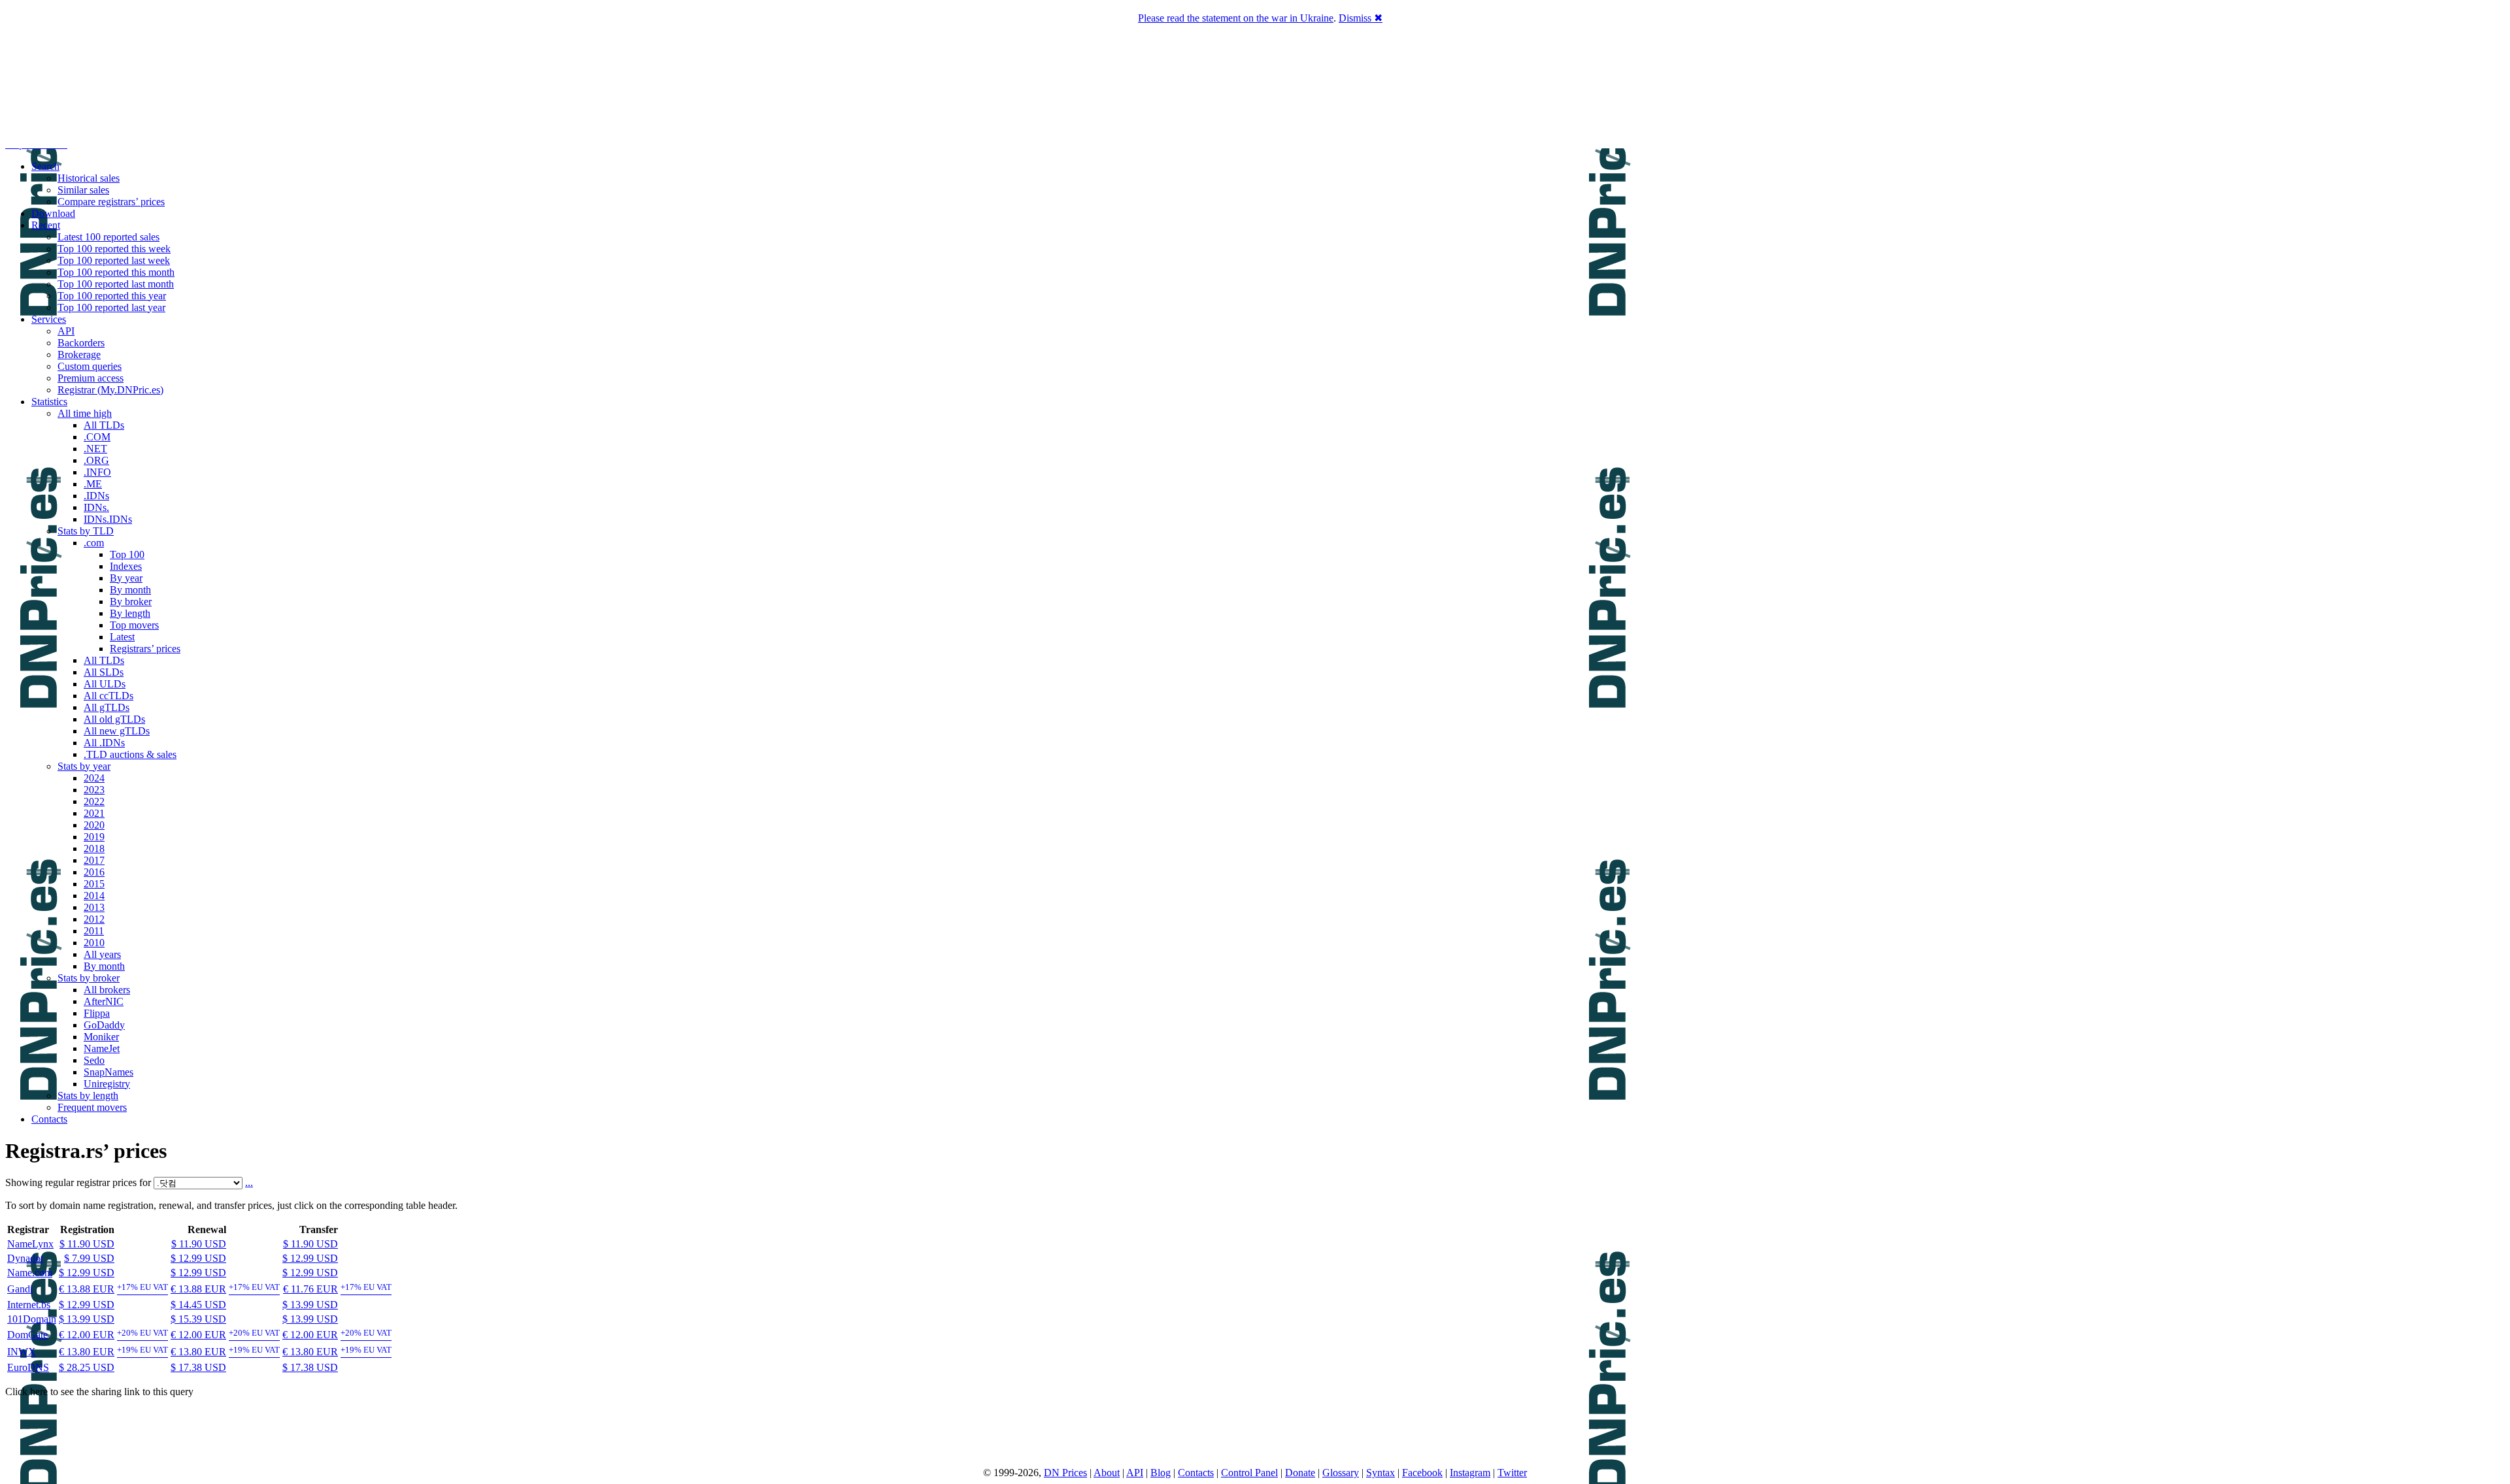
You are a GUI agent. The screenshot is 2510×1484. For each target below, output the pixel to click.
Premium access (91, 378)
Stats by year (84, 766)
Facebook (1422, 1473)
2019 (94, 837)
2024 (94, 778)
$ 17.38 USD (198, 1367)
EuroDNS (28, 1367)
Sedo (94, 1060)
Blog (1161, 1473)
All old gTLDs (114, 719)
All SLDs (104, 672)
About (1107, 1473)
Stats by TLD (86, 531)
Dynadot (25, 1258)
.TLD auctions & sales (130, 754)
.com (94, 543)
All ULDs (105, 684)
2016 (94, 872)
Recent (46, 225)
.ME (93, 484)
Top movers (134, 625)
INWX (22, 1352)
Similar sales (83, 190)
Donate (1300, 1473)
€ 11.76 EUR (310, 1289)
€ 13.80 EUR (87, 1352)
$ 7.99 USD (89, 1258)
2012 (94, 919)
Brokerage (79, 355)
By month (130, 590)
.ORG (96, 460)
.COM (97, 437)
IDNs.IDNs (108, 519)
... (249, 1182)
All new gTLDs (117, 731)
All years (102, 954)
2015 (94, 884)
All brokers (107, 990)
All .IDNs (104, 743)
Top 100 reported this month (116, 272)
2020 (94, 825)
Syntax (1380, 1473)
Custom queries (90, 366)
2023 (94, 790)
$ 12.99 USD (198, 1258)
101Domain (32, 1319)
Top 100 (127, 554)
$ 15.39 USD (198, 1319)
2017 (94, 860)
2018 (94, 849)
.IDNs (96, 496)
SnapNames (109, 1072)
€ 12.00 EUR (87, 1335)
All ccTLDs (109, 696)
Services (49, 319)
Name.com (30, 1273)
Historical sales (89, 178)
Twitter (1512, 1473)
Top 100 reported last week (114, 260)
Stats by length (88, 1096)
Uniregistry (107, 1084)
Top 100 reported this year (112, 296)
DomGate (27, 1335)
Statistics (49, 402)
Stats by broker (89, 978)
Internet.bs (29, 1305)
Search (45, 166)
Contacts (49, 1119)
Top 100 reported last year (111, 307)
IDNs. (96, 507)
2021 (94, 813)
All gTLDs (107, 707)
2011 (94, 931)
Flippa (97, 1013)
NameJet (102, 1048)
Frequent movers (92, 1107)
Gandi (20, 1289)
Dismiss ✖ (1361, 18)
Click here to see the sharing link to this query (99, 1392)
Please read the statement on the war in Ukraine (1236, 18)
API (66, 331)
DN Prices (1065, 1473)
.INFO (97, 472)
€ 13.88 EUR (87, 1289)
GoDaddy (104, 1025)
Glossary (1341, 1473)
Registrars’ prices (145, 649)
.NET (95, 449)
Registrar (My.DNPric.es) (110, 390)
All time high (85, 413)
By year (126, 578)
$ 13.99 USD (310, 1305)
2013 (94, 907)
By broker (131, 602)
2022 (94, 801)
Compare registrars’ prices (111, 202)
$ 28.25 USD (87, 1367)
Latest (122, 637)
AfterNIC (104, 1001)
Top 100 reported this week (114, 249)
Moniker (101, 1037)
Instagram (1470, 1473)
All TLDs (104, 425)
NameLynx (30, 1244)
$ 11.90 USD (87, 1244)
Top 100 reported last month (116, 284)
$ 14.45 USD (198, 1305)
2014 (94, 896)
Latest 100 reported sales (109, 237)
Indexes (126, 566)
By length (130, 613)
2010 (94, 943)
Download (53, 213)
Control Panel (1249, 1473)
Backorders (81, 343)
